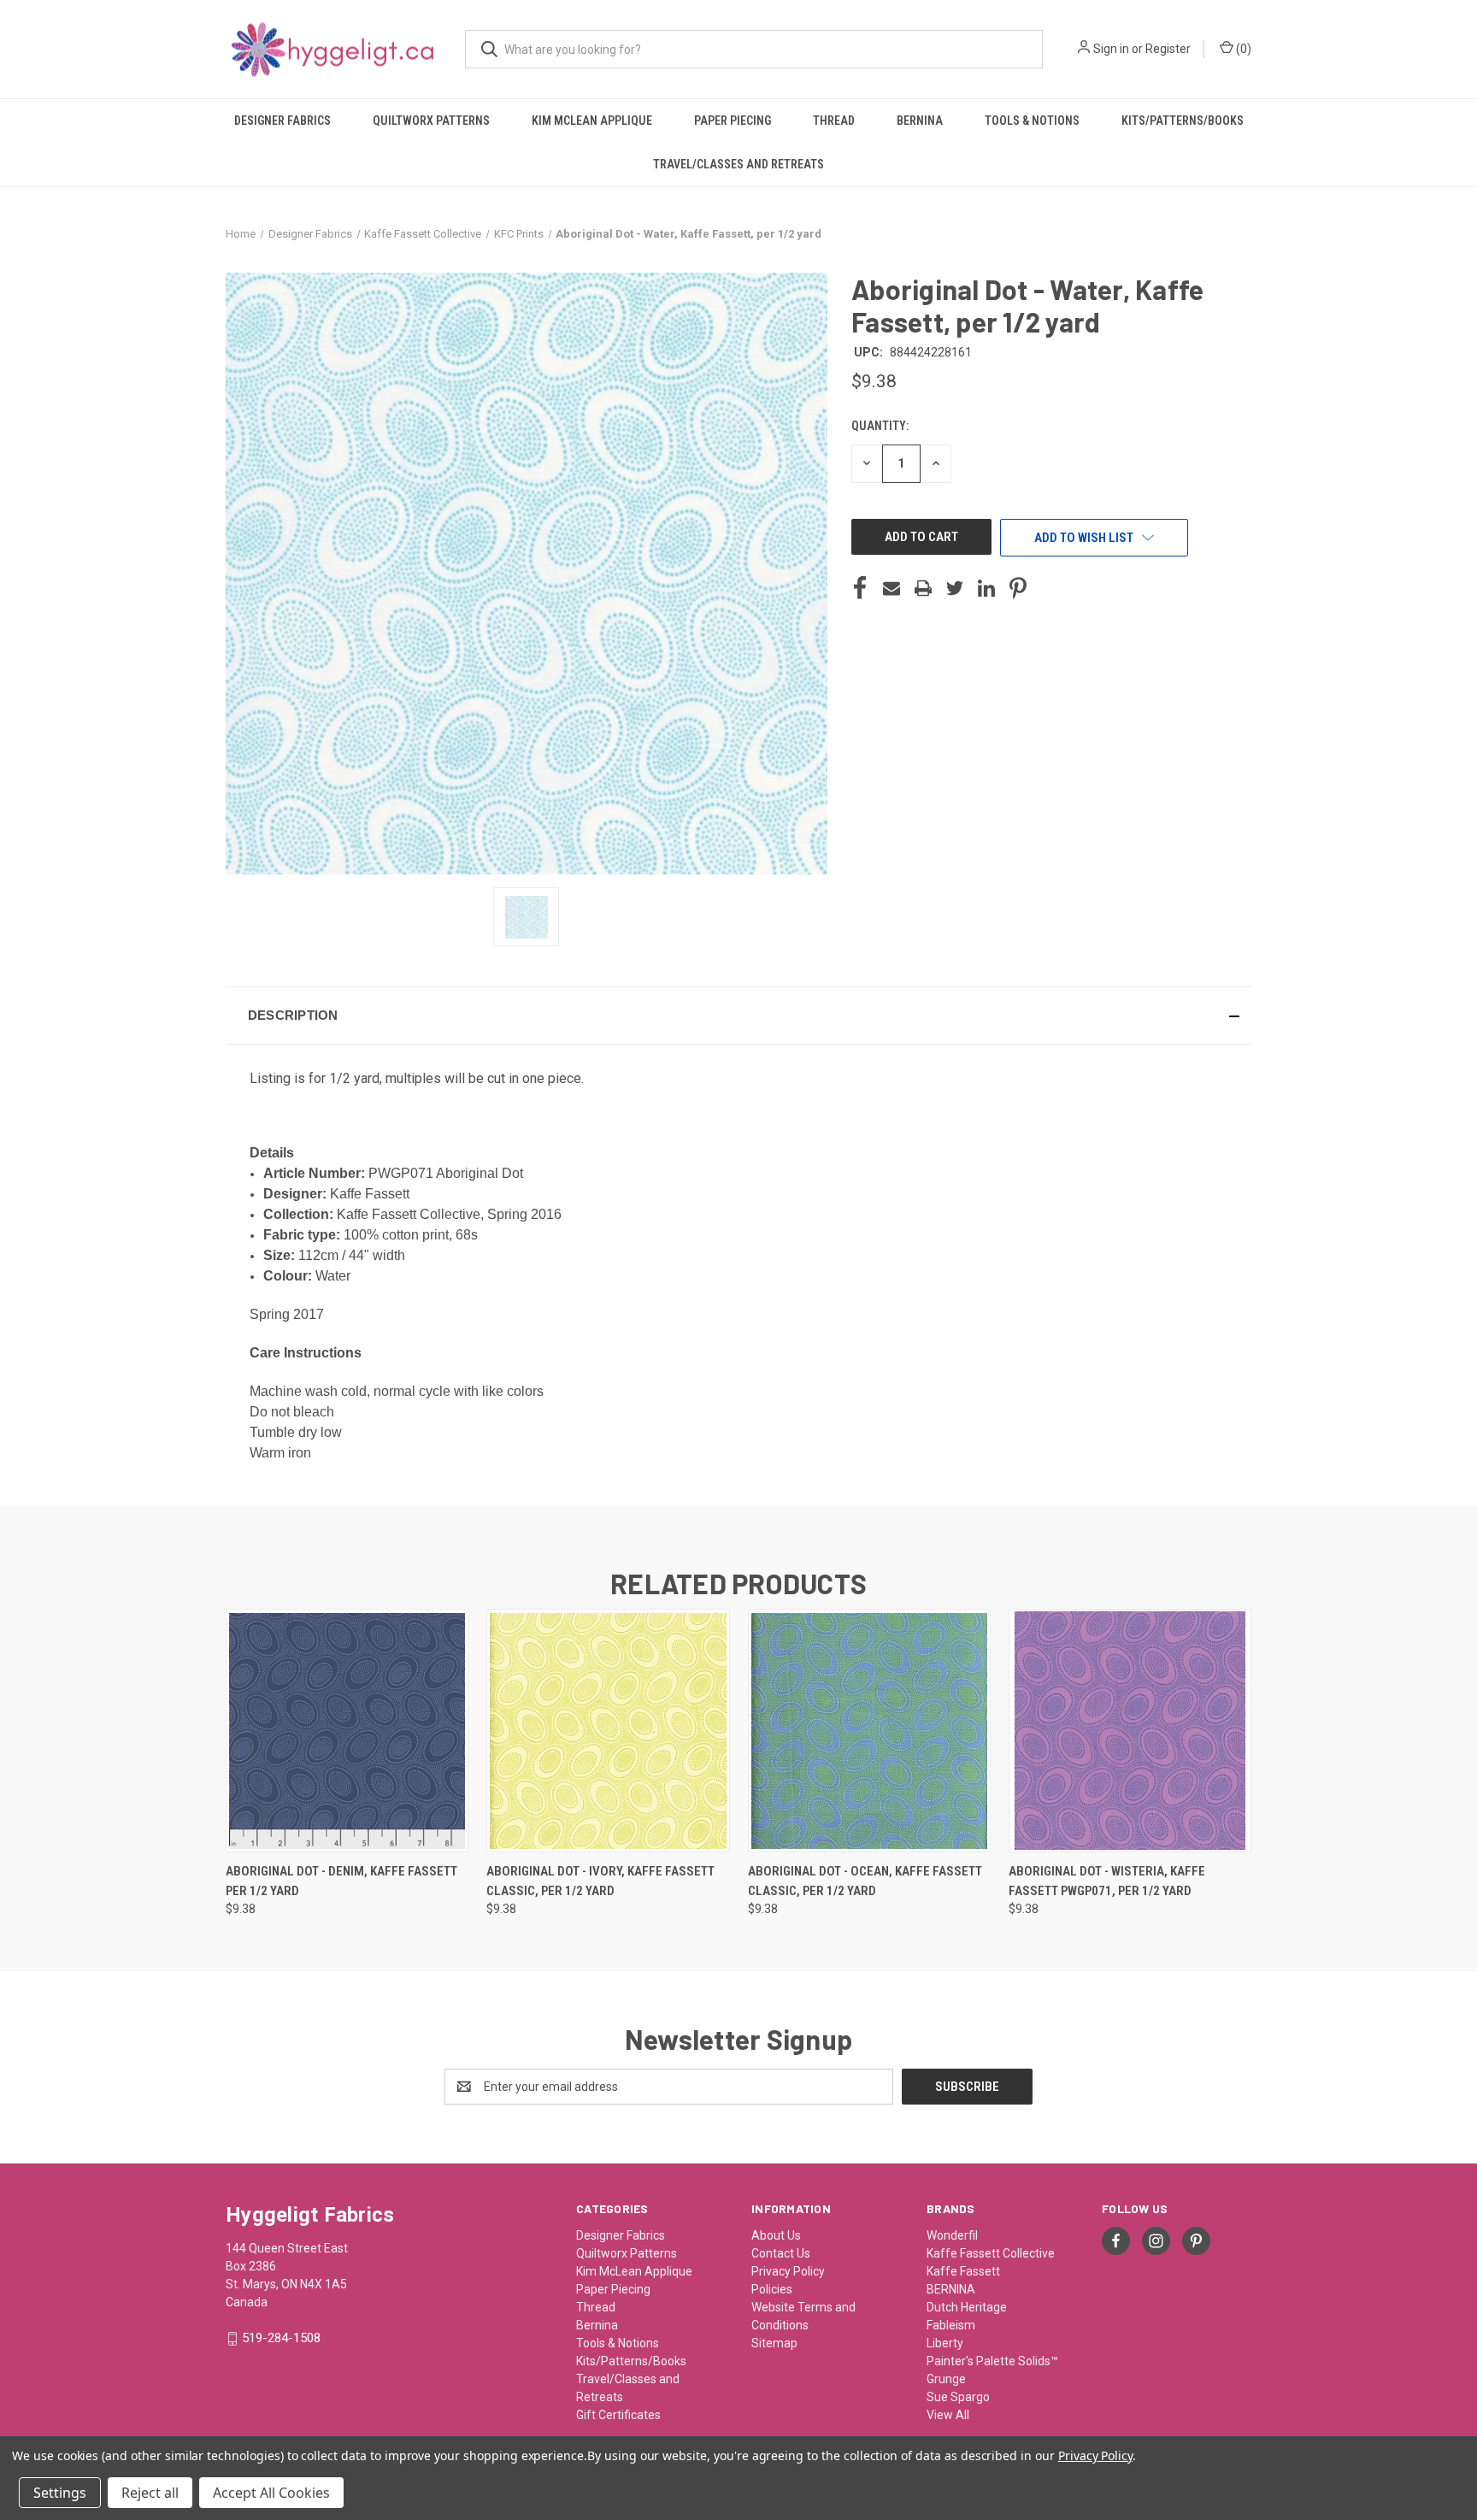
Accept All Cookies (271, 2493)
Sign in (1111, 49)
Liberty (945, 2343)
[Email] (891, 588)
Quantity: (880, 426)
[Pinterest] (1018, 588)
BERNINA (951, 2289)
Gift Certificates (618, 2415)
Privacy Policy (788, 2271)
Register (1168, 49)
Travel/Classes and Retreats (738, 164)
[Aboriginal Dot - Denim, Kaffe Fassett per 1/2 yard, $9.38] (347, 1731)
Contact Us (781, 2253)
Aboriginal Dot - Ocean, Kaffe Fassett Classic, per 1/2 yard (865, 1881)
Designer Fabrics (282, 121)
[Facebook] (860, 588)
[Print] (923, 588)
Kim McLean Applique (592, 121)
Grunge (946, 2379)
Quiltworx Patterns (431, 121)
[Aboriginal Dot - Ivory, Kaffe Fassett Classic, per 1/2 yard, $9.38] (608, 1731)
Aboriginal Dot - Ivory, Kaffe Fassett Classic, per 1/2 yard (600, 1881)
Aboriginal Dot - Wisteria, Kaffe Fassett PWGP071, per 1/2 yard (1107, 1881)
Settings (60, 2493)
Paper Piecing (733, 121)
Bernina (920, 121)
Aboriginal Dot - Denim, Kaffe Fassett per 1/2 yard (341, 1881)
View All (948, 2415)
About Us (776, 2235)
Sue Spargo (958, 2397)
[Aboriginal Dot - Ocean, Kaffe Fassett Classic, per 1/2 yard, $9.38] (869, 1731)
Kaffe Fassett (963, 2271)
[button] (738, 1016)
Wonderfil (952, 2235)
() (1242, 49)
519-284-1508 (281, 2338)
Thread (834, 121)
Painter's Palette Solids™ (992, 2361)
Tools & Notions (1032, 121)
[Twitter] (955, 588)
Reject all (150, 2493)
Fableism (951, 2325)
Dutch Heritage (967, 2307)
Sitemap (774, 2343)
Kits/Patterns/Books (1183, 121)
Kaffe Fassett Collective (991, 2253)
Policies (772, 2289)
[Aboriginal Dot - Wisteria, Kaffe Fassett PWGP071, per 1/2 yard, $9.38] (1130, 1731)
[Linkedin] (986, 588)
